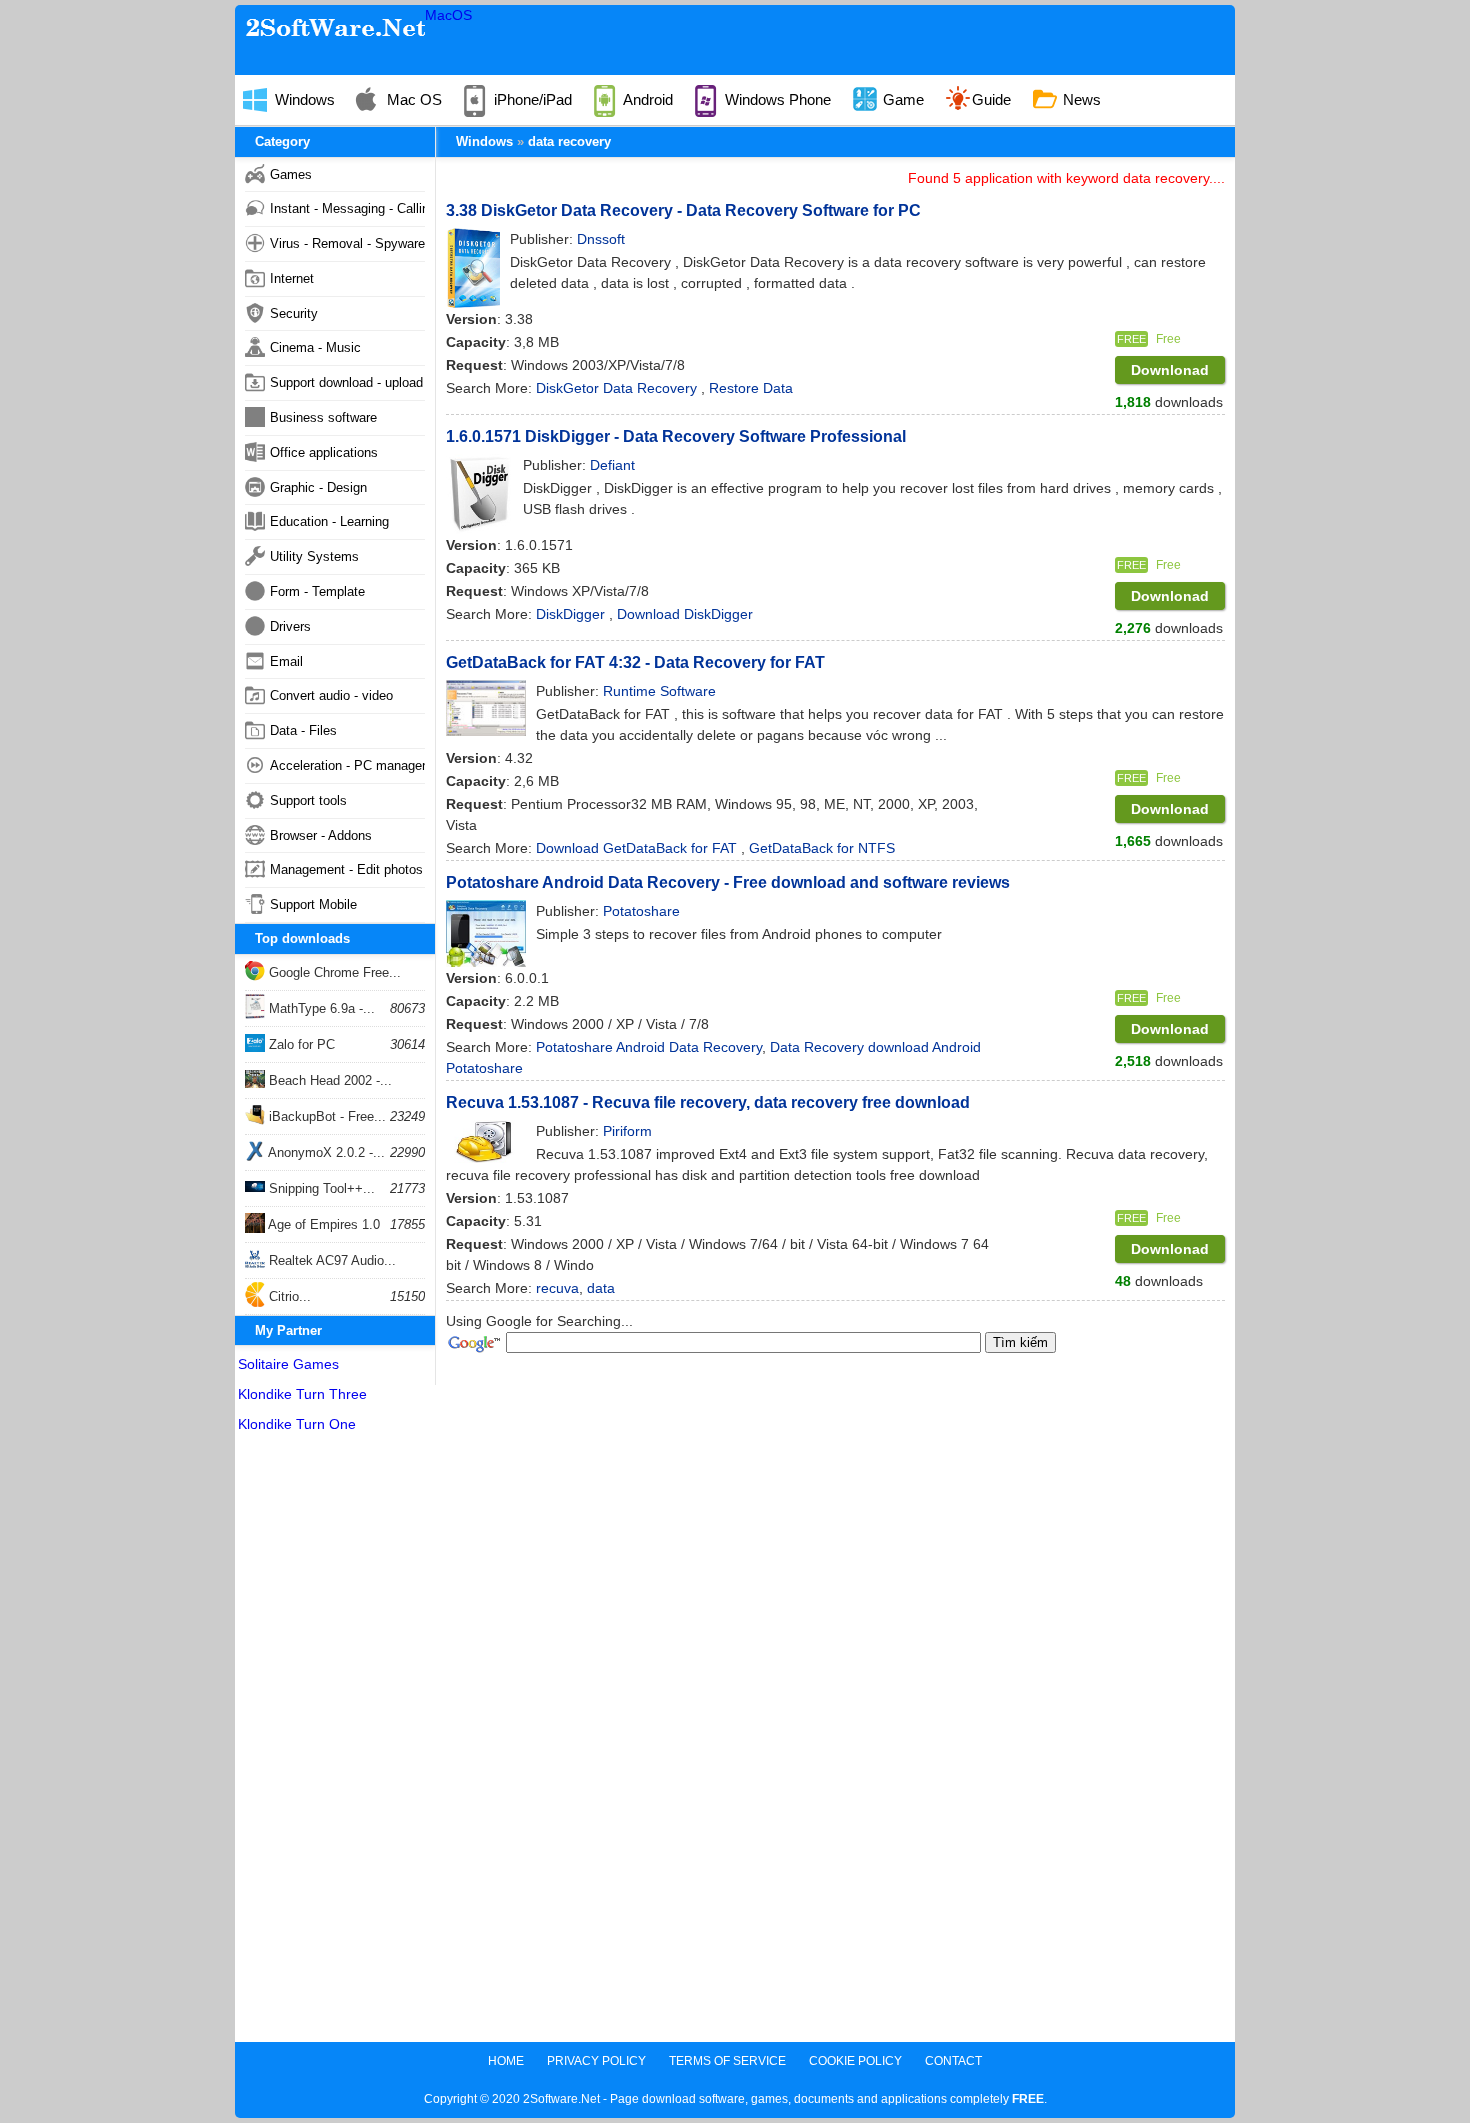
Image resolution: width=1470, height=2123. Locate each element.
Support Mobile (313, 904)
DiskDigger (572, 614)
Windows (303, 99)
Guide (991, 99)
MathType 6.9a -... (320, 1008)
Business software (323, 417)
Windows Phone (776, 99)
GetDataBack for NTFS (822, 848)
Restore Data (751, 388)
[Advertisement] (335, 1742)
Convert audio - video (331, 695)
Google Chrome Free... (333, 972)
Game (901, 99)
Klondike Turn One (297, 1424)
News (1080, 99)
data (601, 1288)
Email (286, 661)
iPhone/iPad (531, 99)
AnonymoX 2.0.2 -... (325, 1152)
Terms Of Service (727, 2061)
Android (646, 99)
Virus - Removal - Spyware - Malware (347, 243)
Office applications (324, 452)
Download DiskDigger (685, 614)
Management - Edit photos (346, 869)
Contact (953, 2061)
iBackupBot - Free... (325, 1116)
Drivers (290, 626)
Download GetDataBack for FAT (638, 848)
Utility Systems (314, 556)
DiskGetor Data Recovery (618, 388)
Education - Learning (329, 521)
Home (506, 2061)
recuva (557, 1288)
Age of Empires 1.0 (322, 1224)
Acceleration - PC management (347, 765)
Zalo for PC (300, 1044)
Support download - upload (346, 382)
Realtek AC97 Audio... (330, 1260)
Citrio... (288, 1296)
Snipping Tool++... (320, 1188)
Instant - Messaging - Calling (347, 208)
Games (291, 174)
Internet (292, 278)
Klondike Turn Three (302, 1394)
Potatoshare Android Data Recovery (649, 1047)
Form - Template (317, 591)
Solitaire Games (288, 1364)
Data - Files (303, 730)
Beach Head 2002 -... (328, 1080)
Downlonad (1170, 370)
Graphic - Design (318, 487)
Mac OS (412, 99)
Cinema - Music (315, 347)
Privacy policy (596, 2061)
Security (294, 313)
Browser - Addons (321, 835)
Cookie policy (855, 2061)
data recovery (569, 141)
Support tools (308, 800)
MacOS (448, 15)
